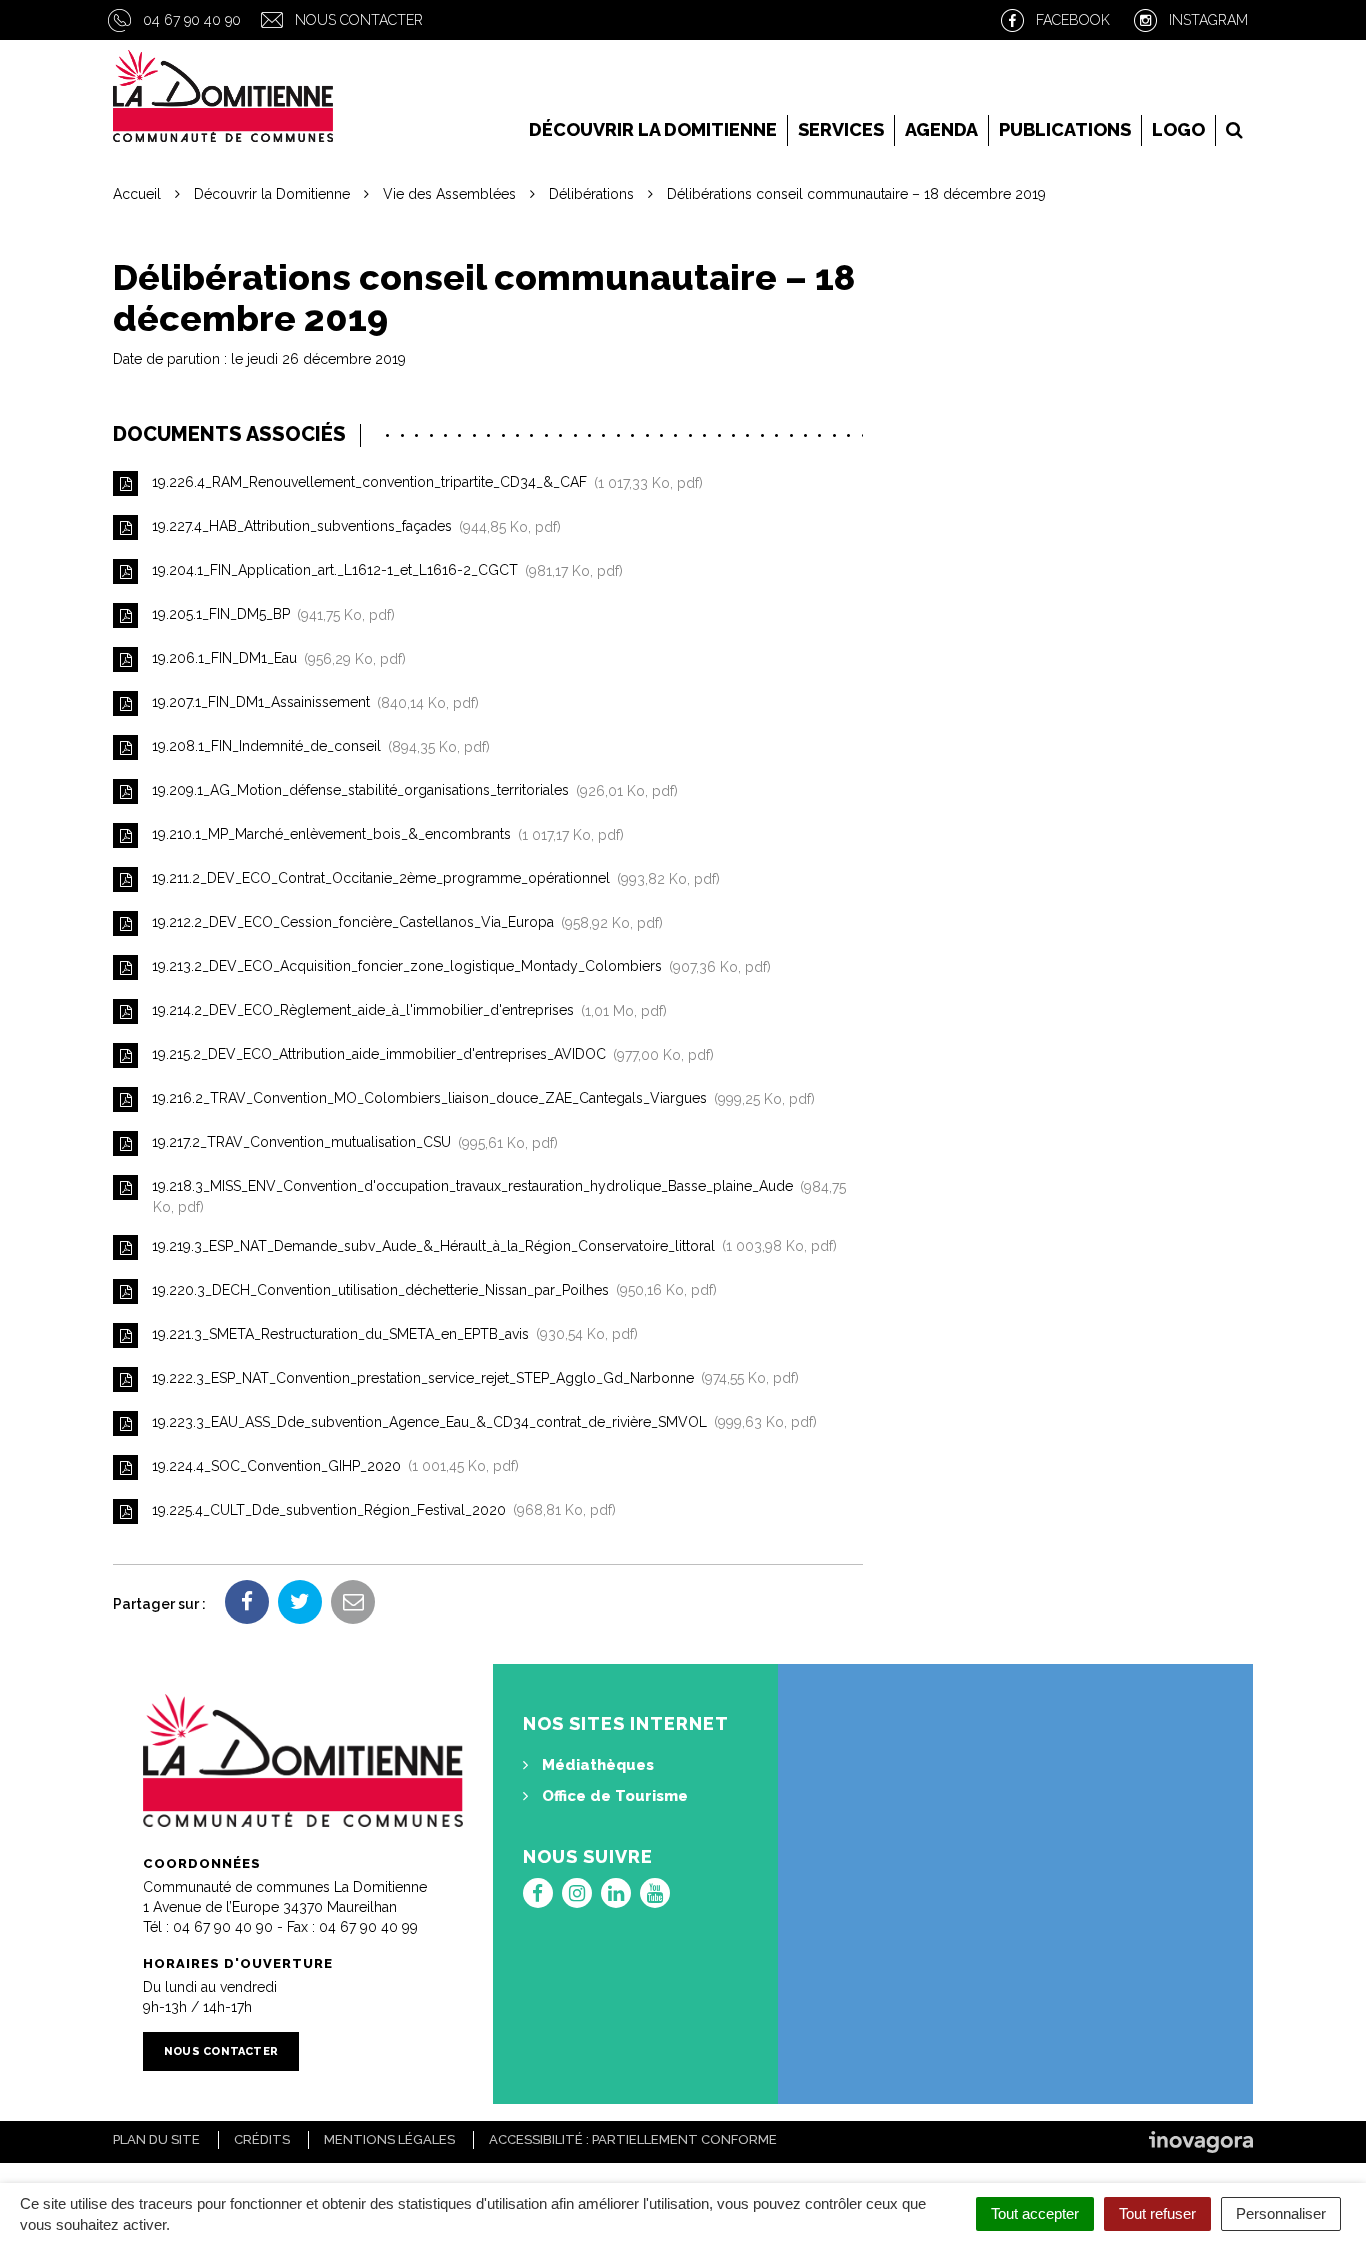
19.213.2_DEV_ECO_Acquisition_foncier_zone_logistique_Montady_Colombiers (457, 967)
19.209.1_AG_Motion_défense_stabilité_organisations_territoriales (411, 791)
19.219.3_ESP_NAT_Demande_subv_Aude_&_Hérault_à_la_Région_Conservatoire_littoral (490, 1246)
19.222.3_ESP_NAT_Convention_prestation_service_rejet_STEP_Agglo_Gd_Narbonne (471, 1378)
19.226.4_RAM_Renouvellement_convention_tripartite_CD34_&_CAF (423, 483)
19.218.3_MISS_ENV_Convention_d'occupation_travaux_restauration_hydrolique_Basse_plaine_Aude (497, 1197)
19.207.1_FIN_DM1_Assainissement (311, 703)
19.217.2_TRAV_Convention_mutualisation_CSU (351, 1143)
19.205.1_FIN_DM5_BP (269, 615)
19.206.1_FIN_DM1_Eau (275, 659)
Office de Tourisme (613, 1796)
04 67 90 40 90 (192, 20)
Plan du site (156, 2139)
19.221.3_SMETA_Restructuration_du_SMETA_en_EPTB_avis (391, 1334)
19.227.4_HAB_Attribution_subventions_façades (352, 527)
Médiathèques (596, 1765)
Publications (1065, 129)
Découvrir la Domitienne (653, 129)
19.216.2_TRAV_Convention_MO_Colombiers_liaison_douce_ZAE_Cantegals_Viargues (479, 1099)
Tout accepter (1035, 2213)
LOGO (1178, 129)
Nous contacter (359, 20)
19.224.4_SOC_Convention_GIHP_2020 (331, 1466)
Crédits (262, 2139)
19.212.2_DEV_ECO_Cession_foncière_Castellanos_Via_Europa (403, 923)
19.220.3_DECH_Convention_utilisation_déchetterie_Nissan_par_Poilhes (430, 1290)
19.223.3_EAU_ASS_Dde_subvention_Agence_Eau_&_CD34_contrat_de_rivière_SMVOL (480, 1422)
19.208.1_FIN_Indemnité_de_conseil (317, 747)
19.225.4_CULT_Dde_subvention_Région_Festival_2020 (380, 1510)
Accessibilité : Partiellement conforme (633, 2139)
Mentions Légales (389, 2139)
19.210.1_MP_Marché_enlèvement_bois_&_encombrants (384, 835)
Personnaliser (1281, 2213)
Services (841, 129)
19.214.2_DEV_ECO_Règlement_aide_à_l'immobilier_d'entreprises (405, 1011)
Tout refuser (1157, 2213)
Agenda (941, 129)
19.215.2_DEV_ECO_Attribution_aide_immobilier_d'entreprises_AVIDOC (429, 1055)
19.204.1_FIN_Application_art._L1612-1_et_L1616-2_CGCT (383, 571)
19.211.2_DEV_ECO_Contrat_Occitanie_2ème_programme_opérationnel (432, 879)
